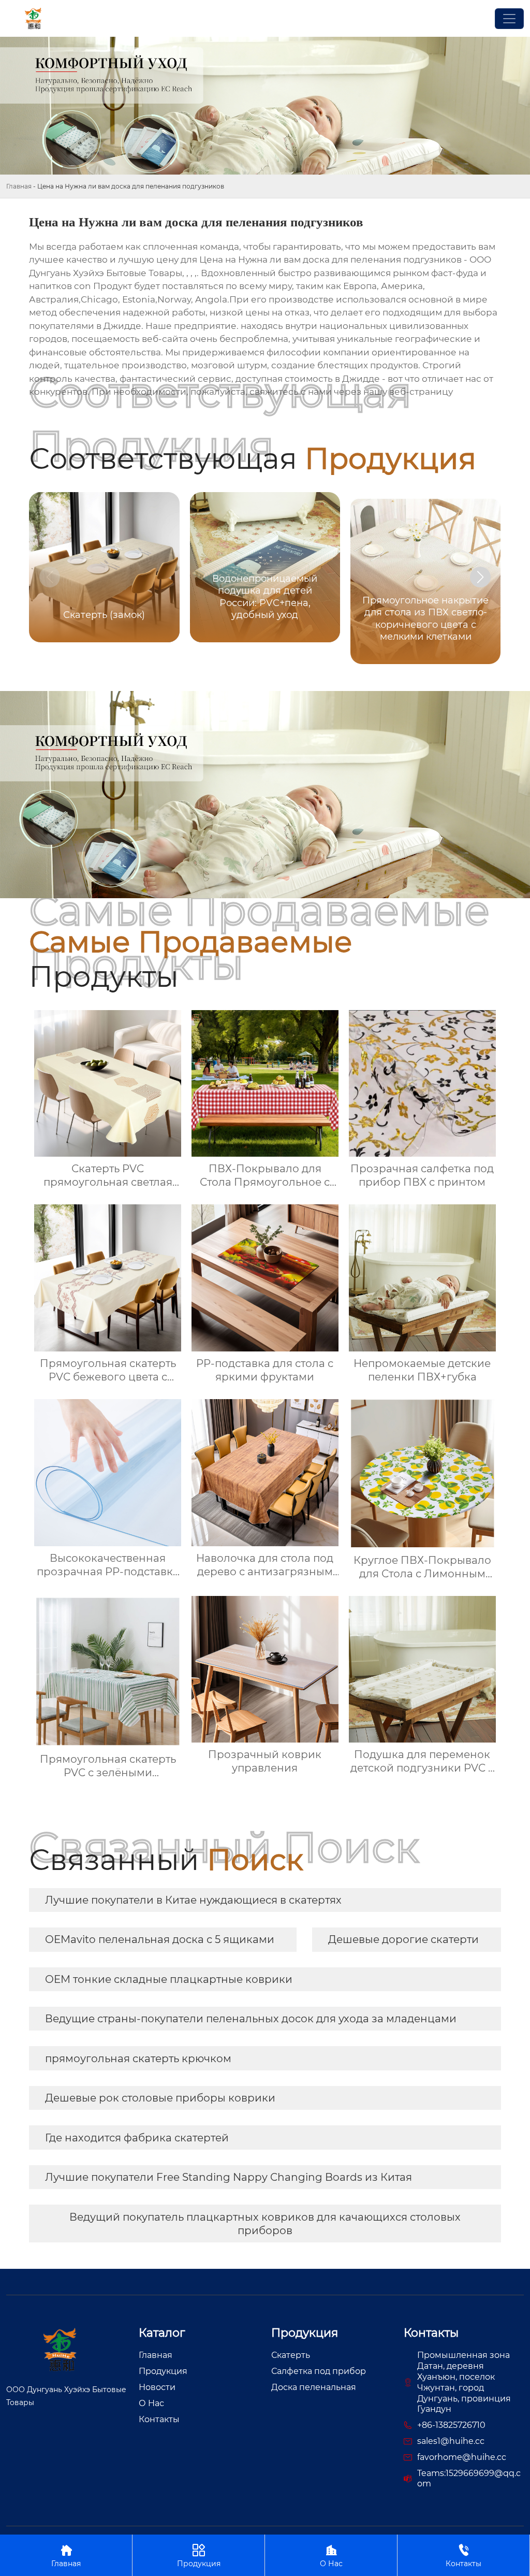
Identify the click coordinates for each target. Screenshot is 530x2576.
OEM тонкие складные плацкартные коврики (169, 1979)
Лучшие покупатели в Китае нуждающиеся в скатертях (193, 1900)
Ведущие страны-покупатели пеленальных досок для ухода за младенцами (251, 2019)
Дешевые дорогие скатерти (403, 1939)
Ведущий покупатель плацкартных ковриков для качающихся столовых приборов (265, 2224)
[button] (480, 577)
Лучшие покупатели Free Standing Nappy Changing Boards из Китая (229, 2177)
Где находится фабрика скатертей (137, 2138)
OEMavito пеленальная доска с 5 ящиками (160, 1939)
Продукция (199, 2556)
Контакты (463, 2556)
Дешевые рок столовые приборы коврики (160, 2098)
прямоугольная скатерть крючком (138, 2059)
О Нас (331, 2556)
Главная (19, 186)
